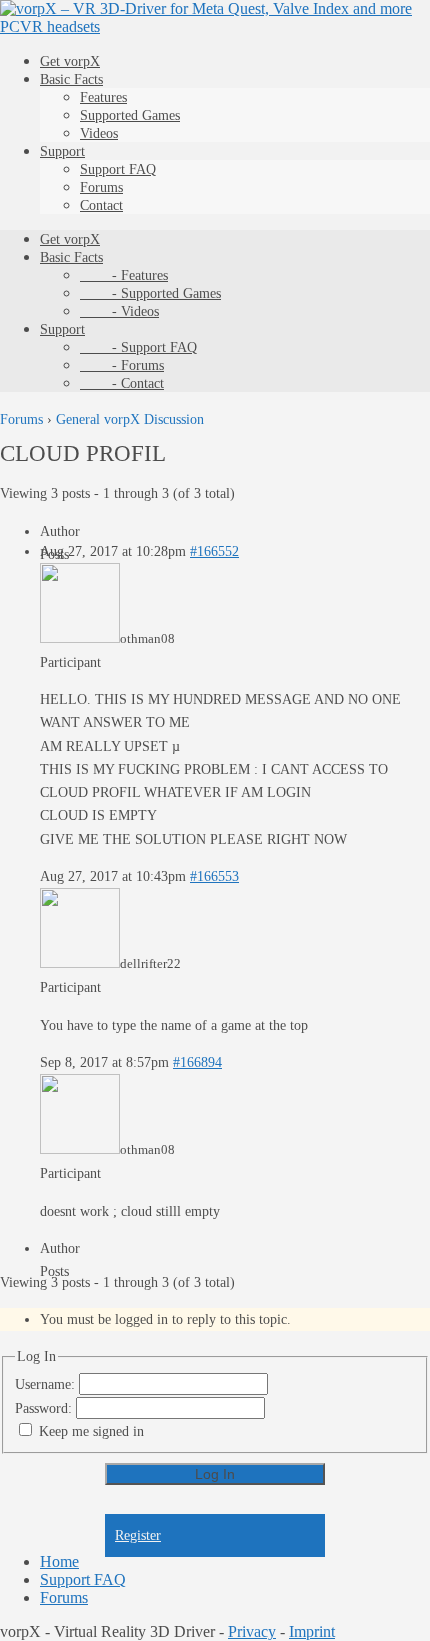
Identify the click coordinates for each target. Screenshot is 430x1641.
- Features (124, 275)
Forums (101, 187)
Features (103, 97)
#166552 (214, 551)
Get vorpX (70, 61)
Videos (99, 133)
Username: (47, 1384)
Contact (101, 205)
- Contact (122, 383)
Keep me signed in (91, 1431)
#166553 (214, 876)
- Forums (122, 365)
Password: (45, 1408)
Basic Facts (71, 79)
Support (62, 151)
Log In (215, 1474)
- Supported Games (150, 293)
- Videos (119, 311)
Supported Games (130, 115)
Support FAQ (118, 169)
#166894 (197, 1062)
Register (138, 1535)
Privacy (252, 1631)
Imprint (312, 1631)
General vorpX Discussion (130, 419)
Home (59, 1561)
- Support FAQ (138, 347)
